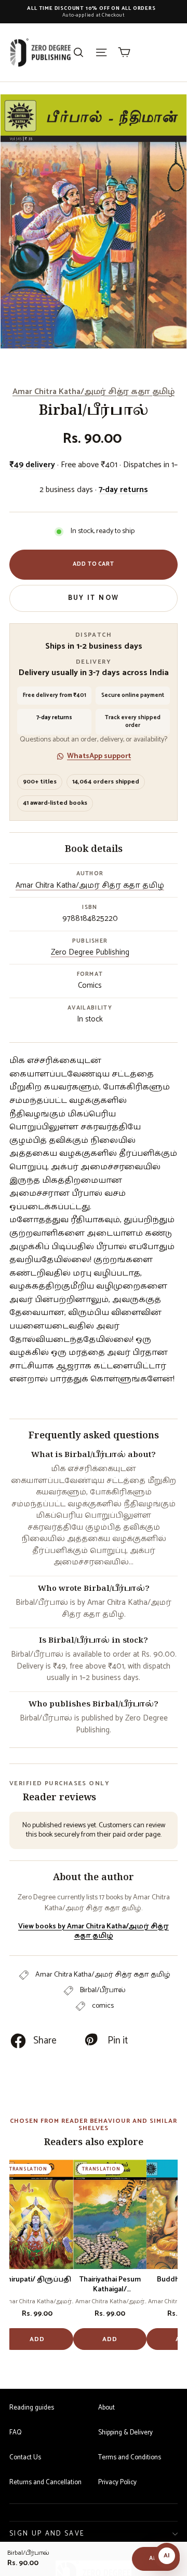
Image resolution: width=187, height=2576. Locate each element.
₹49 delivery (32, 465)
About (106, 2408)
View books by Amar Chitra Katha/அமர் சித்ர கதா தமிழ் (94, 1931)
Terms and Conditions (130, 2458)
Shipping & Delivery (125, 2433)
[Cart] (124, 52)
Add (37, 2339)
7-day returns (123, 490)
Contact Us (25, 2458)
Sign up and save (47, 2534)
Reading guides (32, 2408)
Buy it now (94, 598)
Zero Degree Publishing (90, 952)
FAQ (15, 2433)
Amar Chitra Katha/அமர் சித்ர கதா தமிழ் (94, 392)
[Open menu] (101, 52)
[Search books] (78, 52)
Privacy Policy (117, 2482)
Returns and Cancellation (45, 2482)
